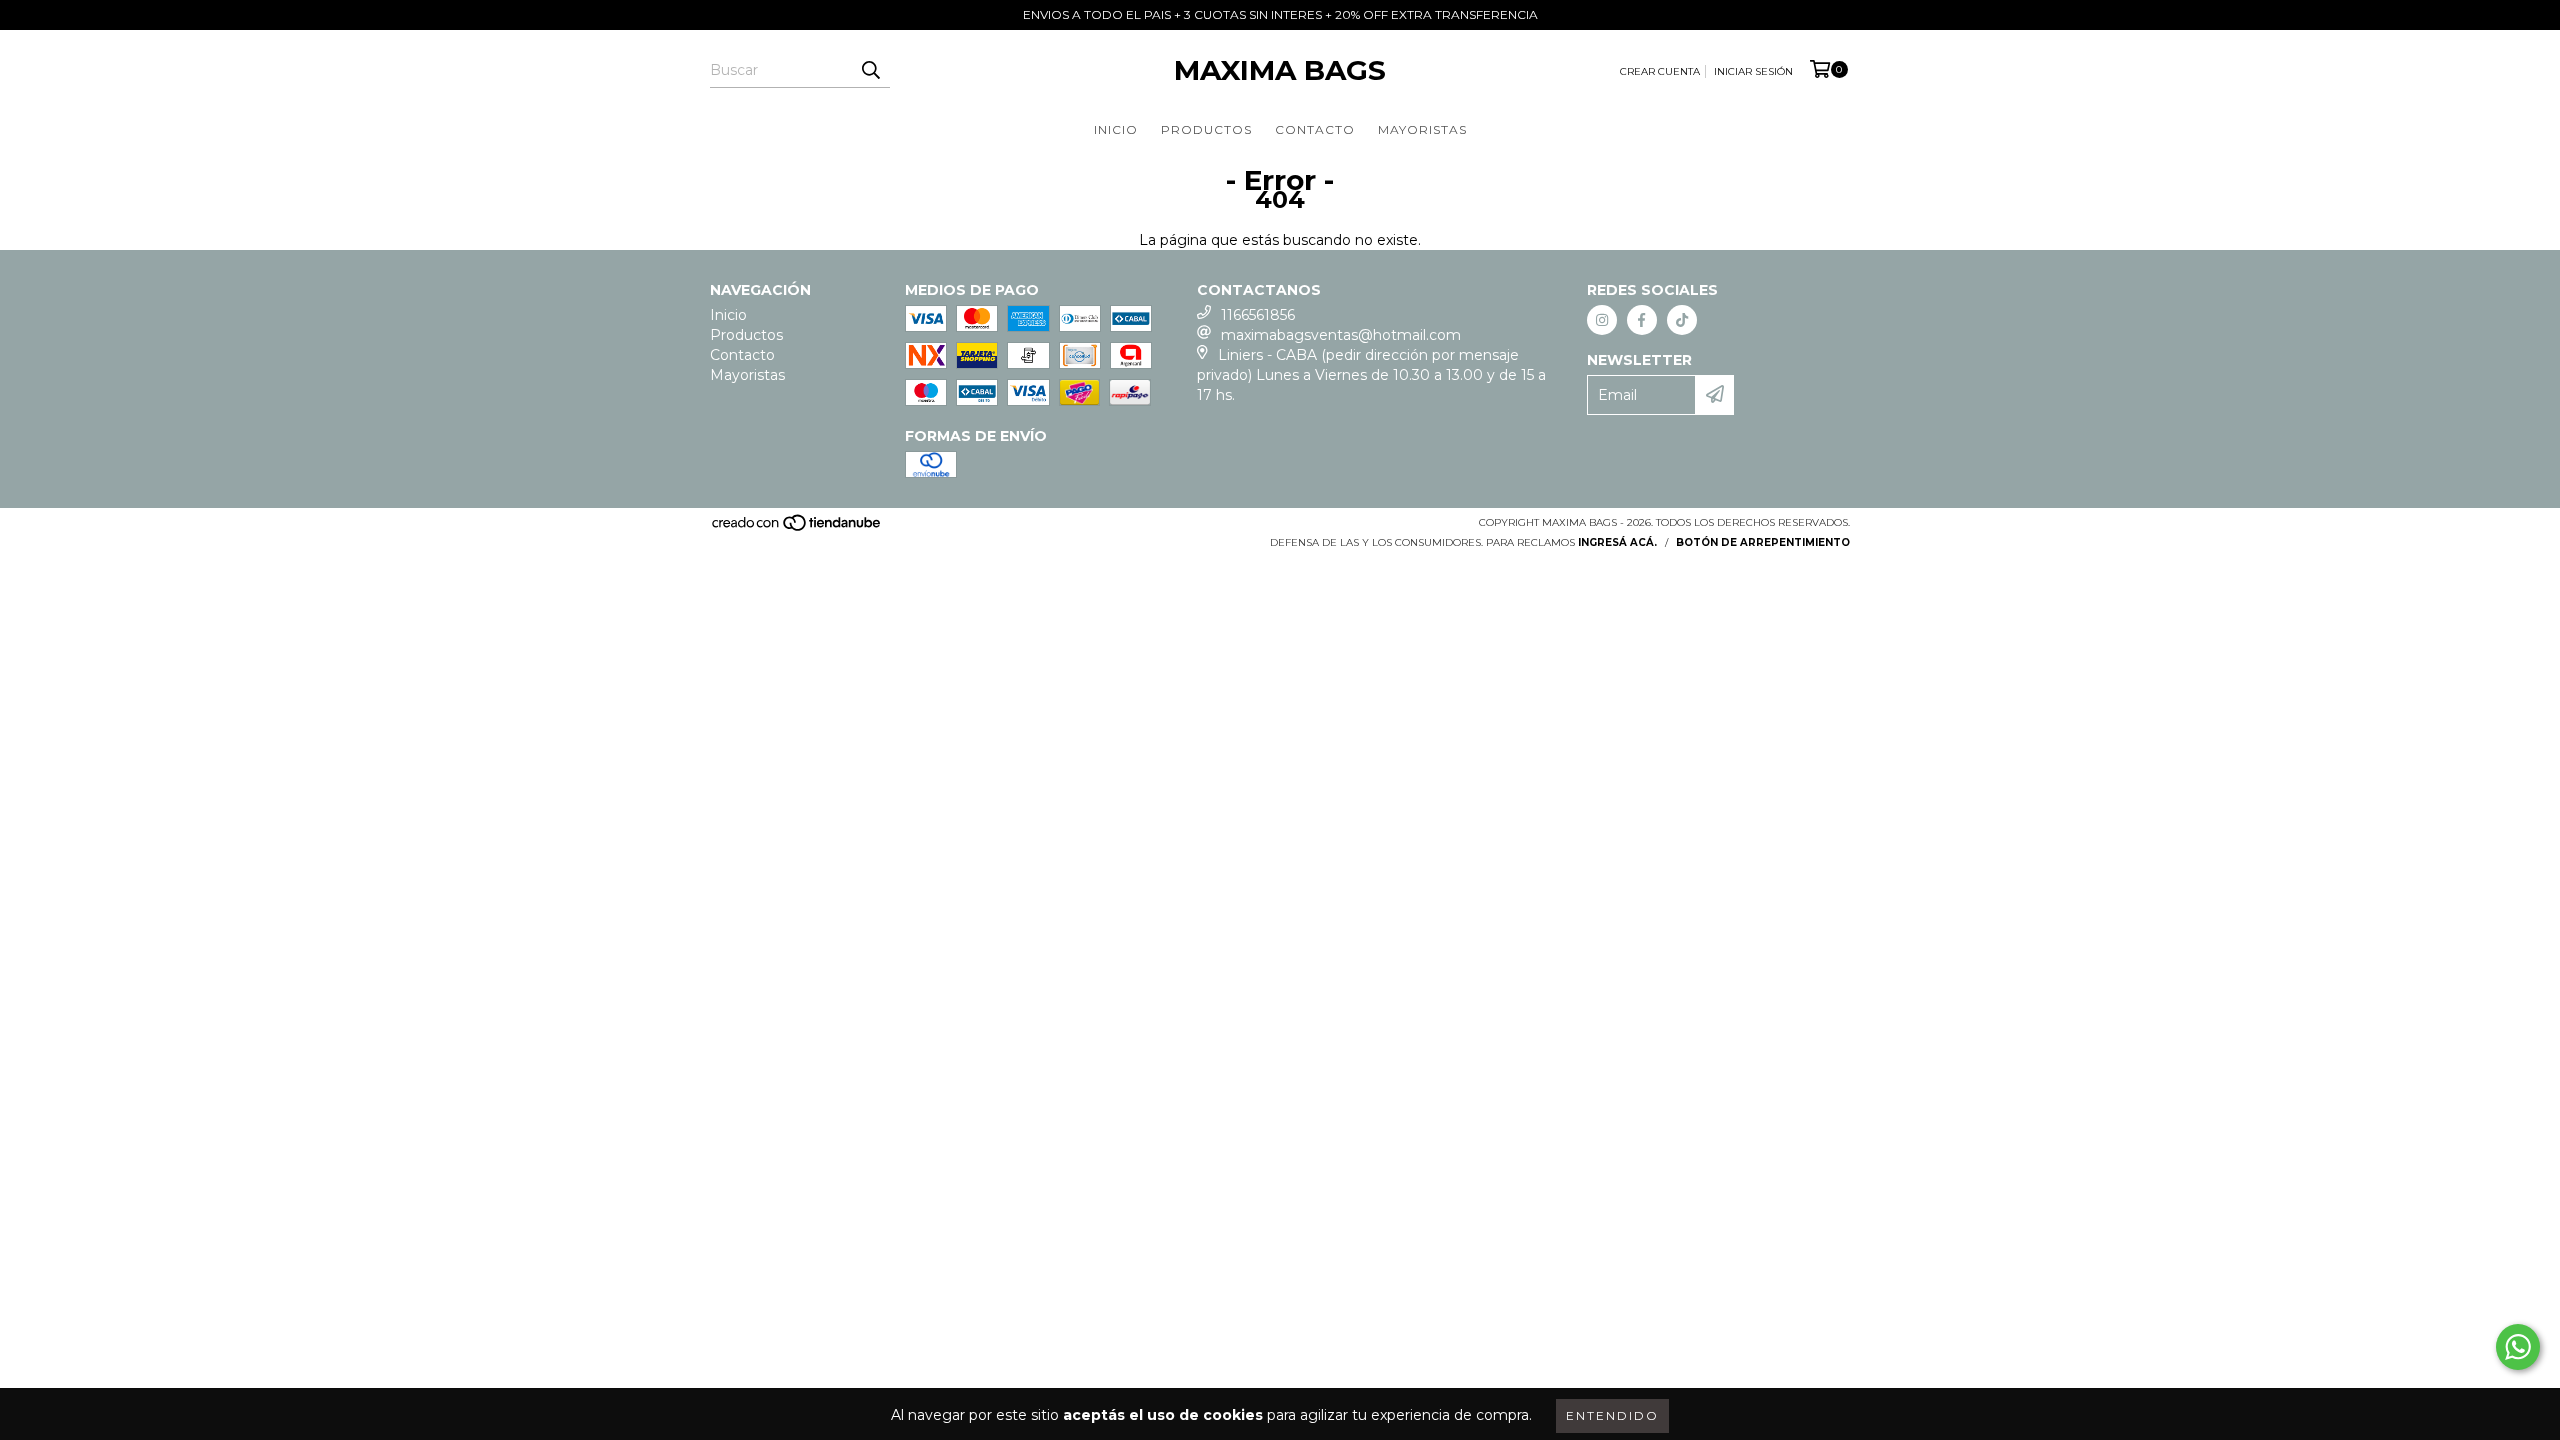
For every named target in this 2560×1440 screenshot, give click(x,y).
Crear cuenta (1660, 71)
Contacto (1315, 129)
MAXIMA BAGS (1280, 70)
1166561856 (1258, 315)
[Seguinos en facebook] (1642, 320)
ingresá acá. (1617, 542)
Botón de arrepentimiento (1763, 542)
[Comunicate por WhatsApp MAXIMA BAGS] (2518, 1347)
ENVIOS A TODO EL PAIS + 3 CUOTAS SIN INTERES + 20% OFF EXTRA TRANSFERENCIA (1280, 14)
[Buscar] (870, 70)
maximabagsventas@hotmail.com (1341, 335)
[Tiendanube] (797, 528)
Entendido (1612, 1415)
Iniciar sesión (1753, 71)
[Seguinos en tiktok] (1682, 320)
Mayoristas (1422, 129)
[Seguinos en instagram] (1602, 320)
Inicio (1116, 129)
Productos (1206, 129)
